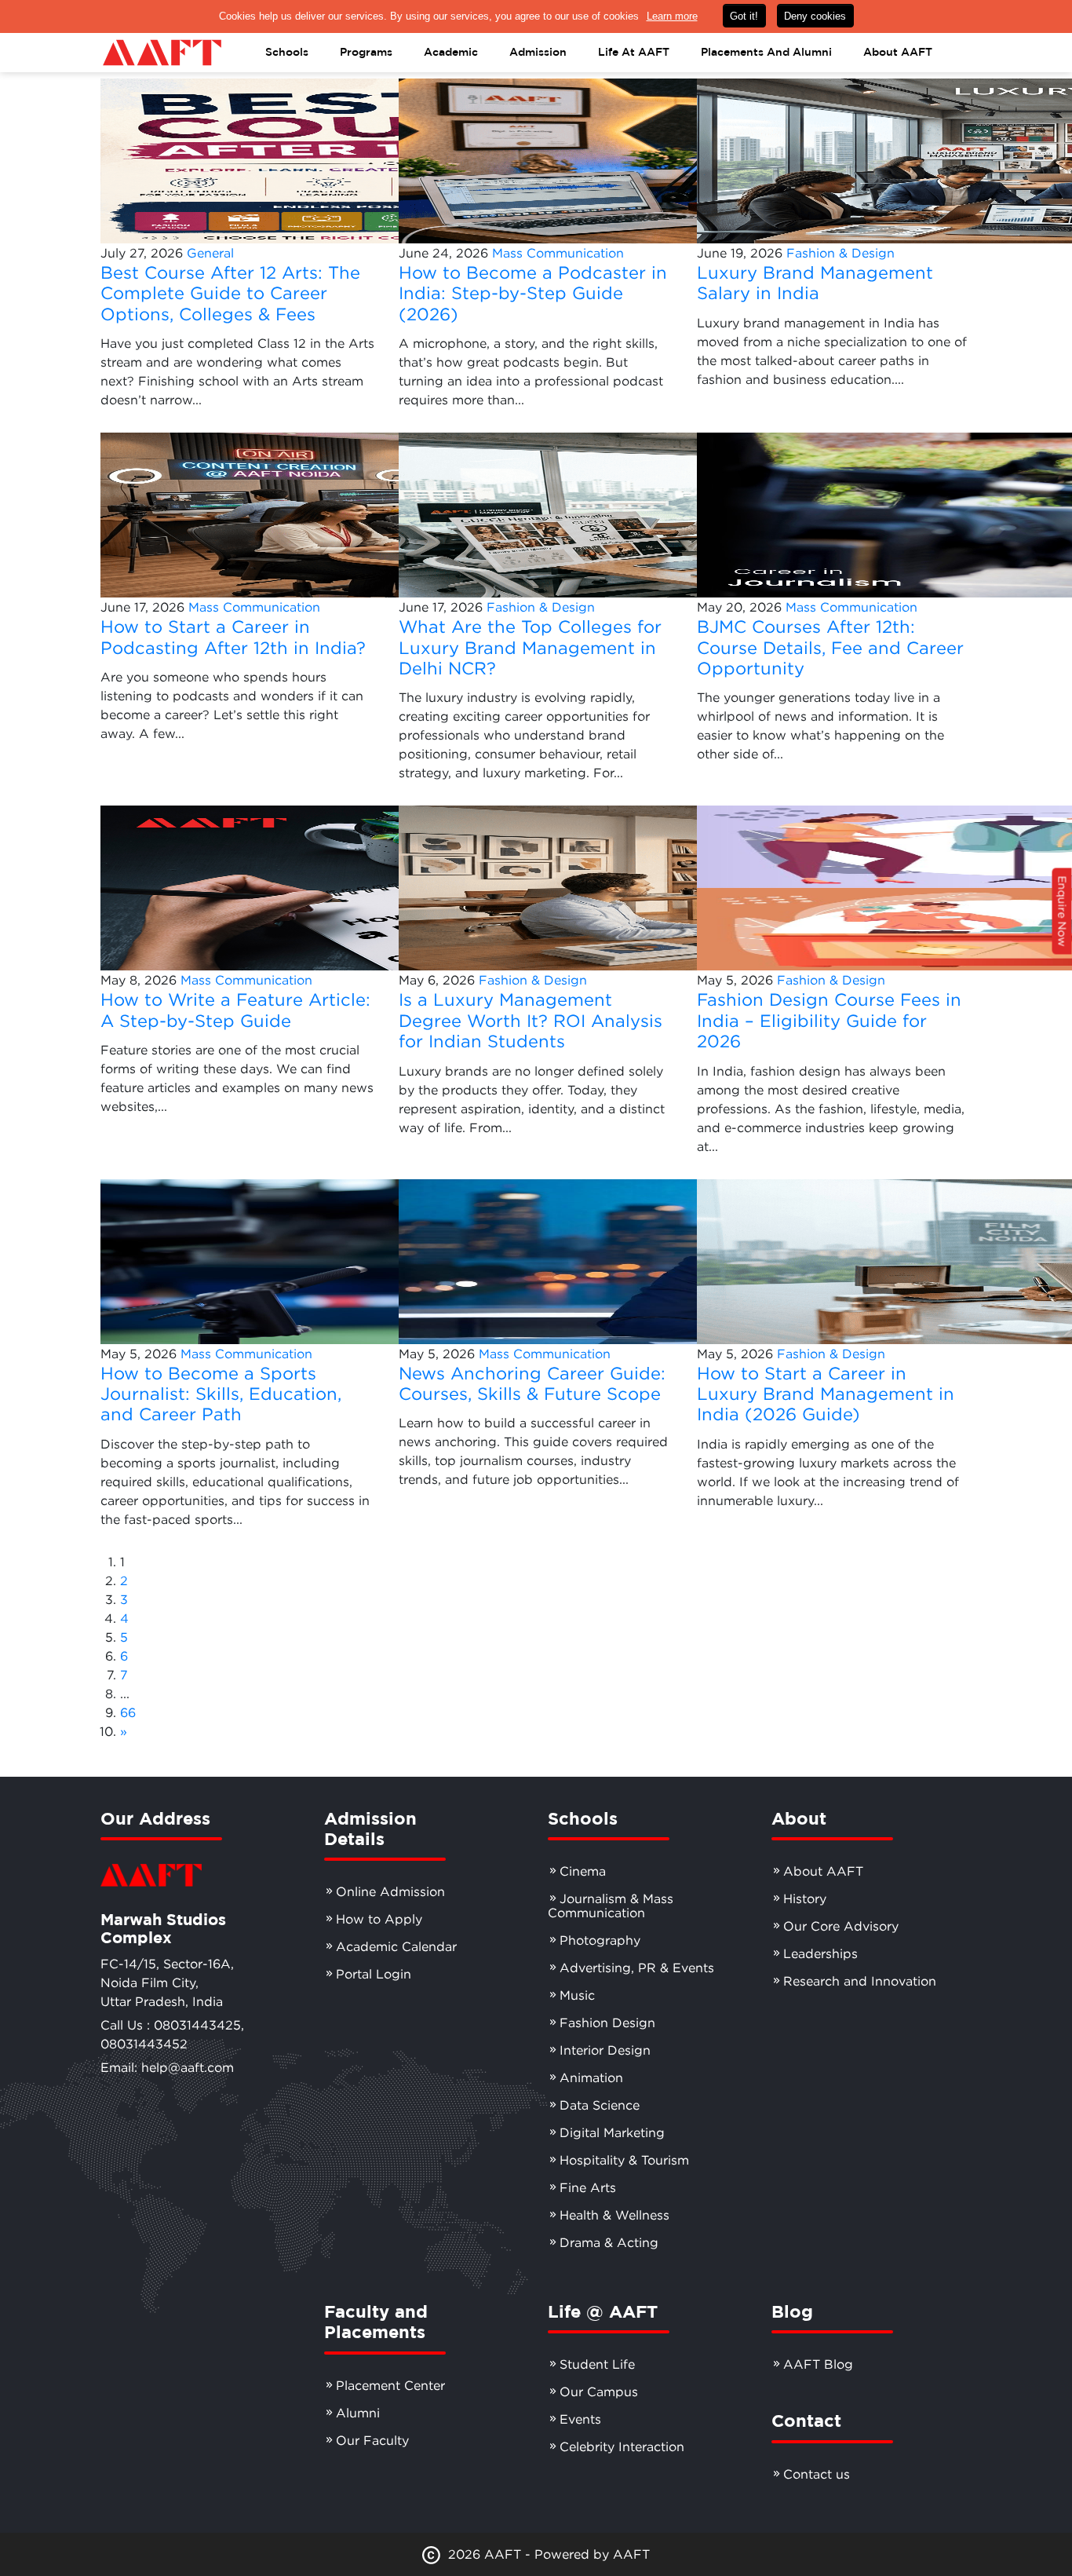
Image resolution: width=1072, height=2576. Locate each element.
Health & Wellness (614, 2215)
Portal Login (374, 1974)
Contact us (817, 2474)
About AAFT (823, 1871)
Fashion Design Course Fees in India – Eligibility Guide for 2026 (829, 1020)
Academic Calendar (396, 1946)
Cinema (583, 1871)
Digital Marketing (612, 2132)
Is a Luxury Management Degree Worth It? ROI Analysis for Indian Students (531, 1020)
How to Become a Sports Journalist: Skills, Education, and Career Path (221, 1394)
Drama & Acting (609, 2242)
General (210, 253)
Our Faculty (372, 2440)
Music (577, 1995)
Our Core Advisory (841, 1926)
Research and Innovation (860, 1981)
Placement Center (390, 2385)
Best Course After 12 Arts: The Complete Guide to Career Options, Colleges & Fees (230, 293)
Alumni (358, 2413)
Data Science (600, 2105)
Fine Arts (588, 2187)
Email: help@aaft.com (167, 2067)
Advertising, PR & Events (637, 1968)
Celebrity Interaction (622, 2446)
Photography (600, 1940)
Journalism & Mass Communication (611, 1906)
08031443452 (144, 2044)
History (805, 1898)
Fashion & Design (840, 253)
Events (580, 2419)
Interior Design (605, 2050)
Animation (591, 2077)
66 (128, 1712)
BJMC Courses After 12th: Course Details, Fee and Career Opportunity (830, 647)
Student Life (597, 2364)
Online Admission (390, 1891)
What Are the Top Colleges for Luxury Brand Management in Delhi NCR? (530, 647)
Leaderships (820, 1953)
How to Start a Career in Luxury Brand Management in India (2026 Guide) (826, 1394)
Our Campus (599, 2391)
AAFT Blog (818, 2364)
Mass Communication (558, 253)
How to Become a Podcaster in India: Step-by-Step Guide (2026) (533, 293)
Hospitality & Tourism (624, 2160)
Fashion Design (607, 2022)
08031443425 (197, 2025)
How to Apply (379, 1919)
